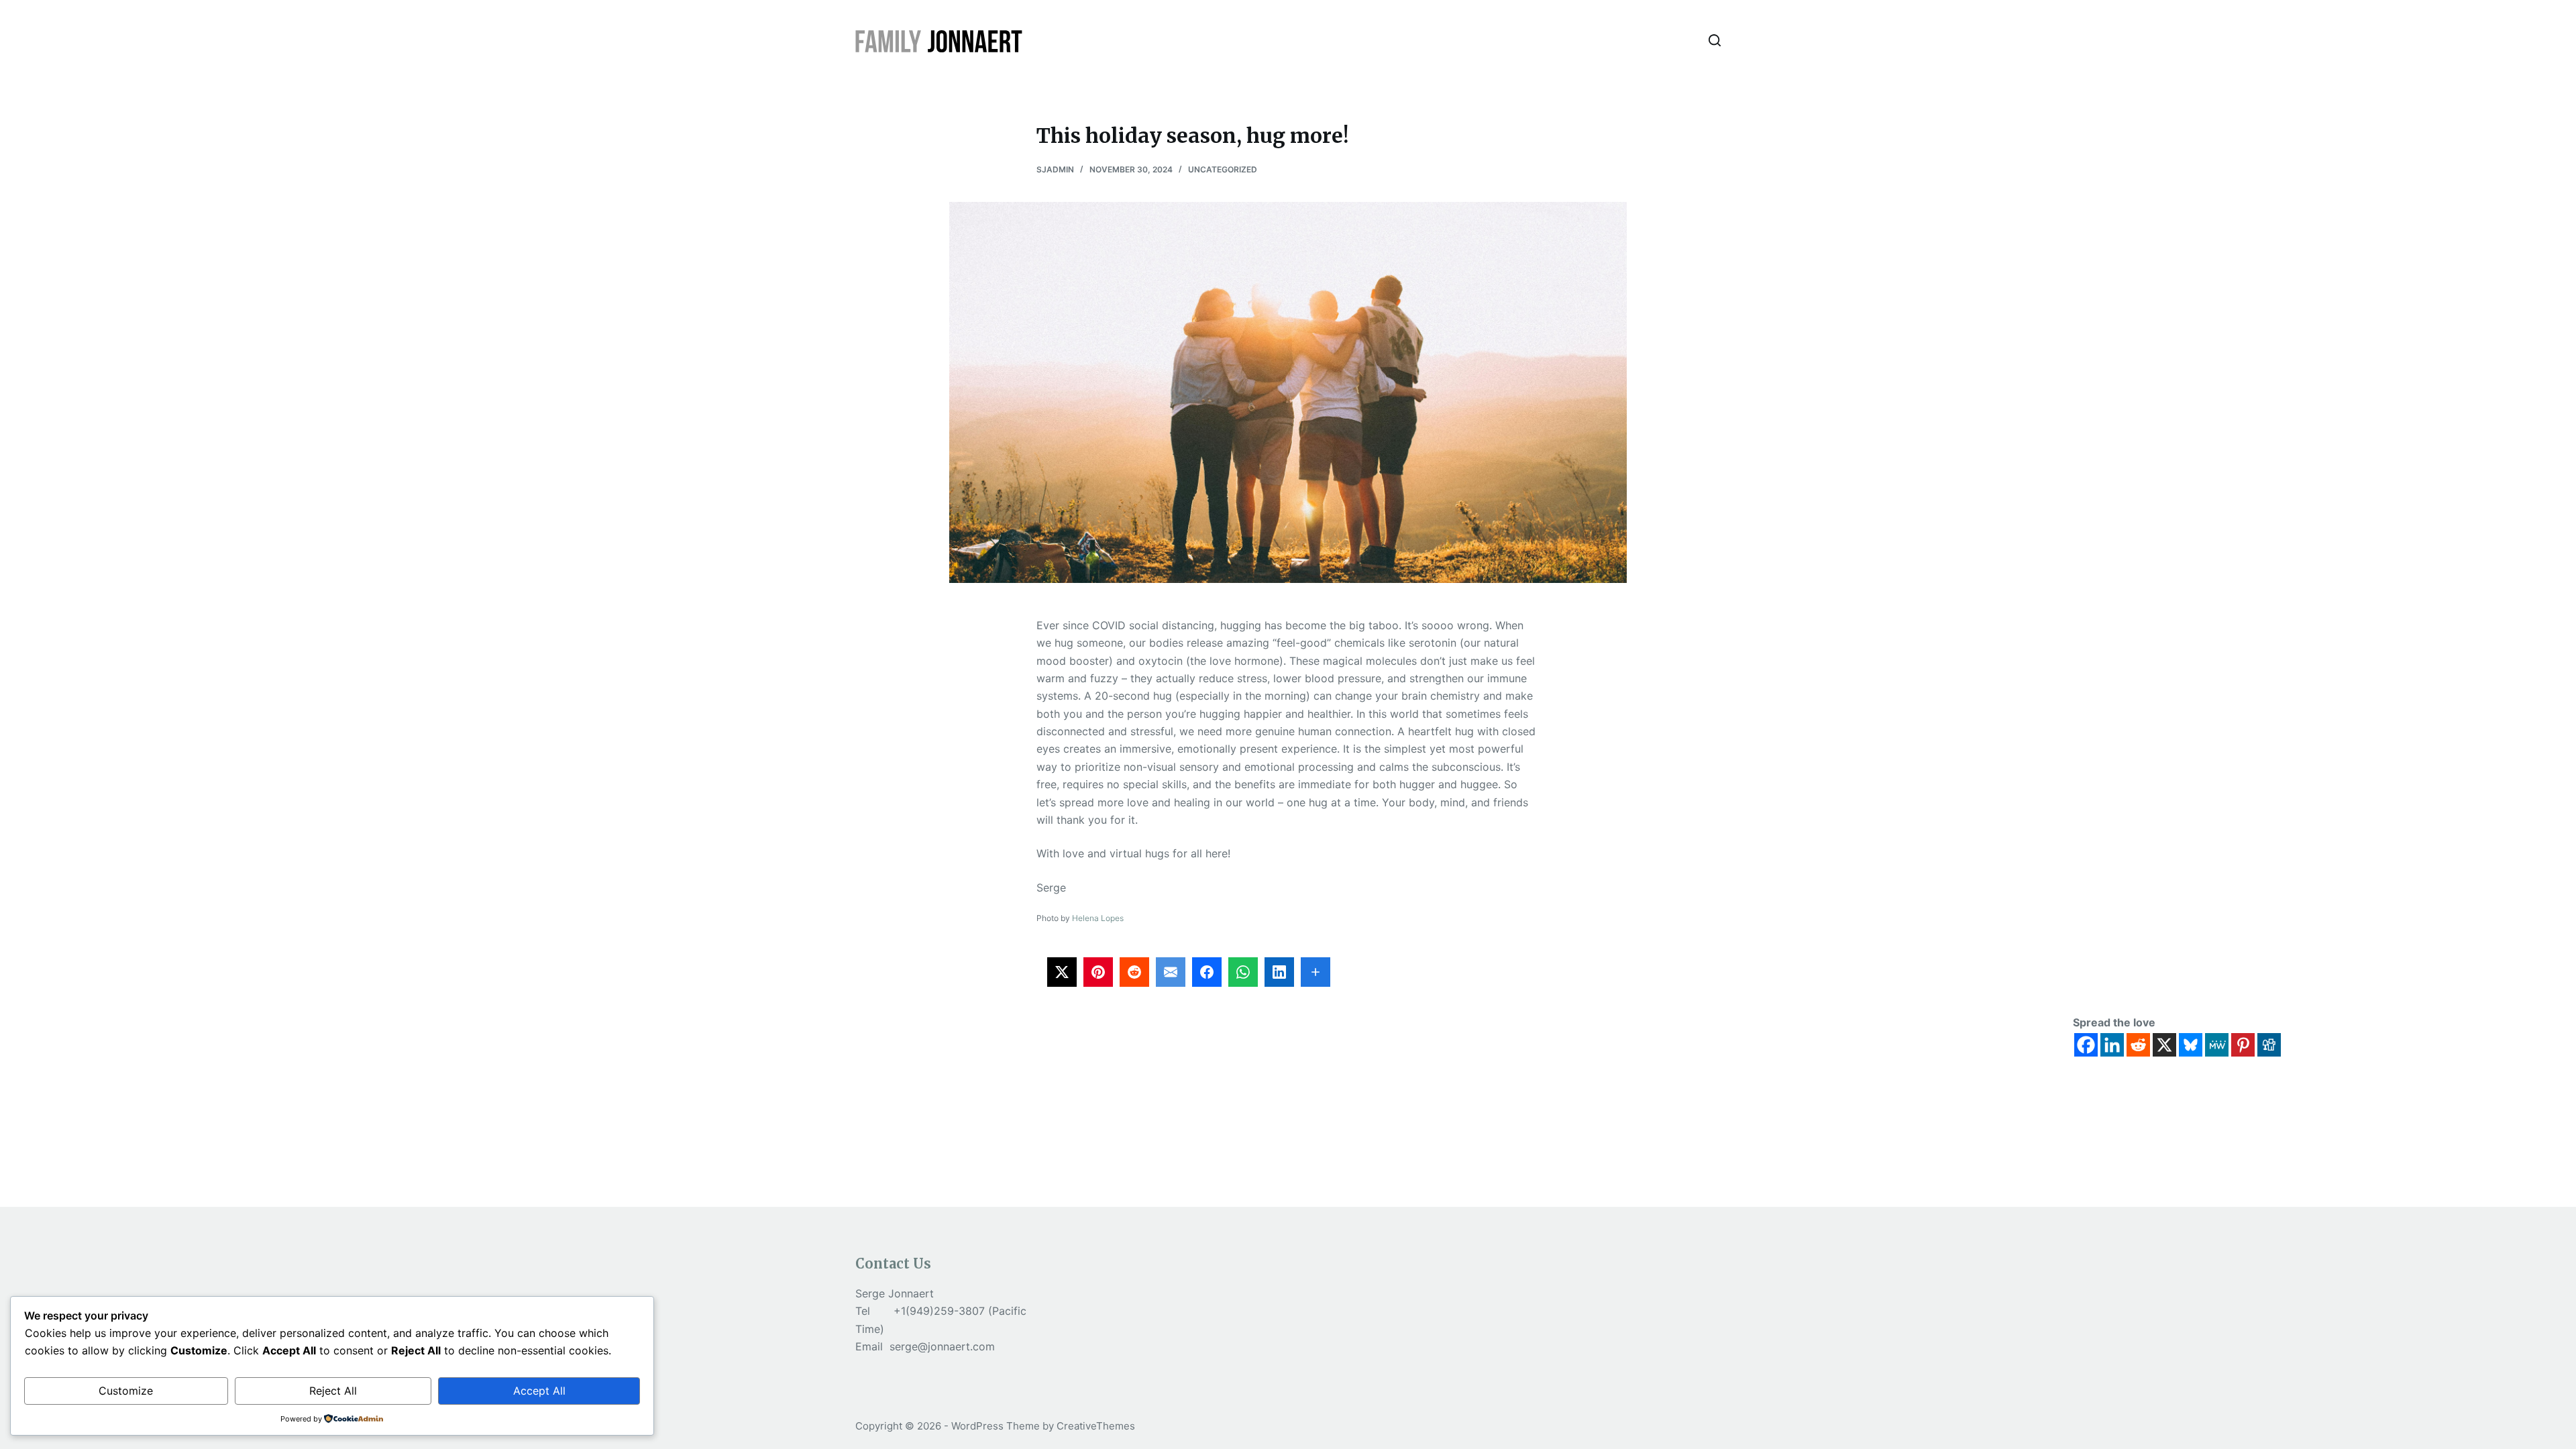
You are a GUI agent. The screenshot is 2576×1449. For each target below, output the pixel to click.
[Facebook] (2086, 1045)
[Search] (1715, 40)
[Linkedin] (2112, 1045)
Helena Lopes (1098, 918)
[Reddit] (2138, 1045)
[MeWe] (2217, 1045)
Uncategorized (1223, 169)
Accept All (539, 1391)
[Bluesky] (2191, 1045)
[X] (2164, 1045)
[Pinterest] (2243, 1045)
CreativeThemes (1096, 1426)
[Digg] (2269, 1045)
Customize (126, 1391)
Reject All (333, 1391)
